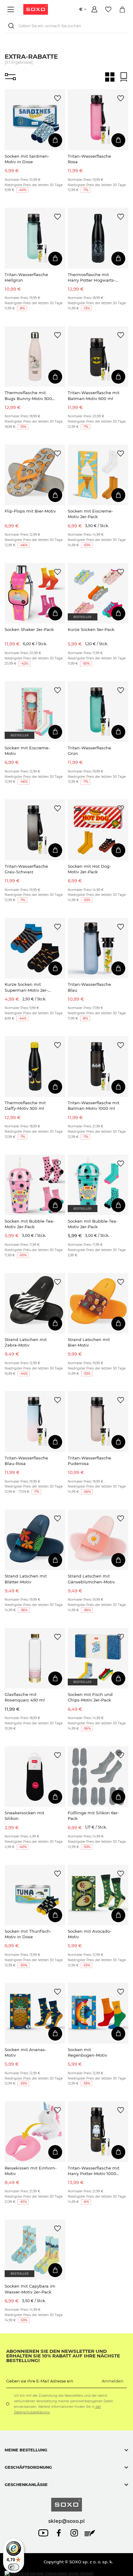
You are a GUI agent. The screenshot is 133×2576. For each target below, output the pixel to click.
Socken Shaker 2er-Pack (29, 629)
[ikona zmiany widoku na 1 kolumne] (124, 77)
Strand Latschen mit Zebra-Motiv (26, 1342)
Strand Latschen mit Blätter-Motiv (26, 1579)
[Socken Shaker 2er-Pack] (35, 593)
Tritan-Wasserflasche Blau (89, 987)
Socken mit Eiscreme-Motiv (27, 751)
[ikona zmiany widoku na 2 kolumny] (110, 77)
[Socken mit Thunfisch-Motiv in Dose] (35, 1895)
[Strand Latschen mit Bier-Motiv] (98, 1303)
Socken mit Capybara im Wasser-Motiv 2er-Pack (30, 2289)
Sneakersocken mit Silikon (24, 1816)
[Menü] (12, 9)
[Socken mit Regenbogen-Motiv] (98, 2013)
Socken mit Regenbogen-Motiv (87, 2052)
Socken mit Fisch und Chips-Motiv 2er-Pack (90, 1697)
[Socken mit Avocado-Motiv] (98, 1895)
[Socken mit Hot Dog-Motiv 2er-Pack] (98, 830)
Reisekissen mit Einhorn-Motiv (31, 2171)
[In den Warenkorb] (55, 140)
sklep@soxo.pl (66, 2521)
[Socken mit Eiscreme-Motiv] (35, 712)
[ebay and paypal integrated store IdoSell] (49, 2573)
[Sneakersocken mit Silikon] (35, 1777)
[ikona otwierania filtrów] (10, 77)
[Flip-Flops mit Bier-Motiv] (35, 475)
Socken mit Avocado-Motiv (90, 1934)
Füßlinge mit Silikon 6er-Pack (93, 1816)
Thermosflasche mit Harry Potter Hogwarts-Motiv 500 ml (92, 277)
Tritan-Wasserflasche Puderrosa (89, 1461)
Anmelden (113, 2381)
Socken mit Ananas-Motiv (26, 2052)
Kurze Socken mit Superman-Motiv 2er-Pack (26, 987)
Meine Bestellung (26, 2450)
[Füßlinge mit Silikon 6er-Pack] (98, 1777)
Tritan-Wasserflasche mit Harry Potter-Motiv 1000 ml (94, 2171)
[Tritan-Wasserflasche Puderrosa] (98, 1421)
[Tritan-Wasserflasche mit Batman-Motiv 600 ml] (98, 356)
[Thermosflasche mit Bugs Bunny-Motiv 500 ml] (35, 356)
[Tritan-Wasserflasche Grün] (98, 712)
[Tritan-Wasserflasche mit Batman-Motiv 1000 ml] (98, 1067)
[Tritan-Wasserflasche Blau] (98, 948)
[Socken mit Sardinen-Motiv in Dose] (35, 120)
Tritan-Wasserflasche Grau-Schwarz (26, 869)
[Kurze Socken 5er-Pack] (98, 593)
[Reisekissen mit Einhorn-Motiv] (35, 2131)
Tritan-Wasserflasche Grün (89, 751)
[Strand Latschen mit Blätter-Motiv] (35, 1540)
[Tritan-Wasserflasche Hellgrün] (35, 238)
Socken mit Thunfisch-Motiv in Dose (28, 1934)
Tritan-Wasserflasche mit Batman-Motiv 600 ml (94, 395)
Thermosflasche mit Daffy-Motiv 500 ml (25, 1105)
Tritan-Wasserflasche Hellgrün (26, 277)
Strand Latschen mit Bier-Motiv (89, 1342)
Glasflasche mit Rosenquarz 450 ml (25, 1697)
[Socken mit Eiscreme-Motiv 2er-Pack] (98, 475)
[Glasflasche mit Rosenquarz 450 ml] (35, 1658)
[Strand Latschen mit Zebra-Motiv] (35, 1303)
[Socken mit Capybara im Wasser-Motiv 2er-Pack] (35, 2250)
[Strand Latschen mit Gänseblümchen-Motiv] (98, 1540)
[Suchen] (12, 26)
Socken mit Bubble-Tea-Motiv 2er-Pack (30, 1224)
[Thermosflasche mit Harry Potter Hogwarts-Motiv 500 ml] (98, 238)
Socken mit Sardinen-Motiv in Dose (27, 159)
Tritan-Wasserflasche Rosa (89, 159)
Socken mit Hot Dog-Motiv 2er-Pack (89, 869)
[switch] (14, 2567)
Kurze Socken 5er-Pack (91, 629)
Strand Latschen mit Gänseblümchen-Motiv (91, 1579)
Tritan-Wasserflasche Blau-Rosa (26, 1461)
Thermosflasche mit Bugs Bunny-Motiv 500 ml (28, 396)
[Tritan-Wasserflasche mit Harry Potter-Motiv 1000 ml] (98, 2131)
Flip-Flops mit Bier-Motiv (30, 511)
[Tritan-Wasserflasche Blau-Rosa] (35, 1421)
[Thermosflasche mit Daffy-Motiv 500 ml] (35, 1067)
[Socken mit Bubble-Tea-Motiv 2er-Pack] (35, 1185)
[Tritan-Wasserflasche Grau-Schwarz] (35, 830)
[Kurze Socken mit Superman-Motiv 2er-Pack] (35, 948)
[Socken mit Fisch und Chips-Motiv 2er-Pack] (98, 1658)
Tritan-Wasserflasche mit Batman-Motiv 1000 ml (94, 1105)
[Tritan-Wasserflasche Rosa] (98, 120)
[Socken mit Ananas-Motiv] (35, 2013)
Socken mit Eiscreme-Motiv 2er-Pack (90, 514)
